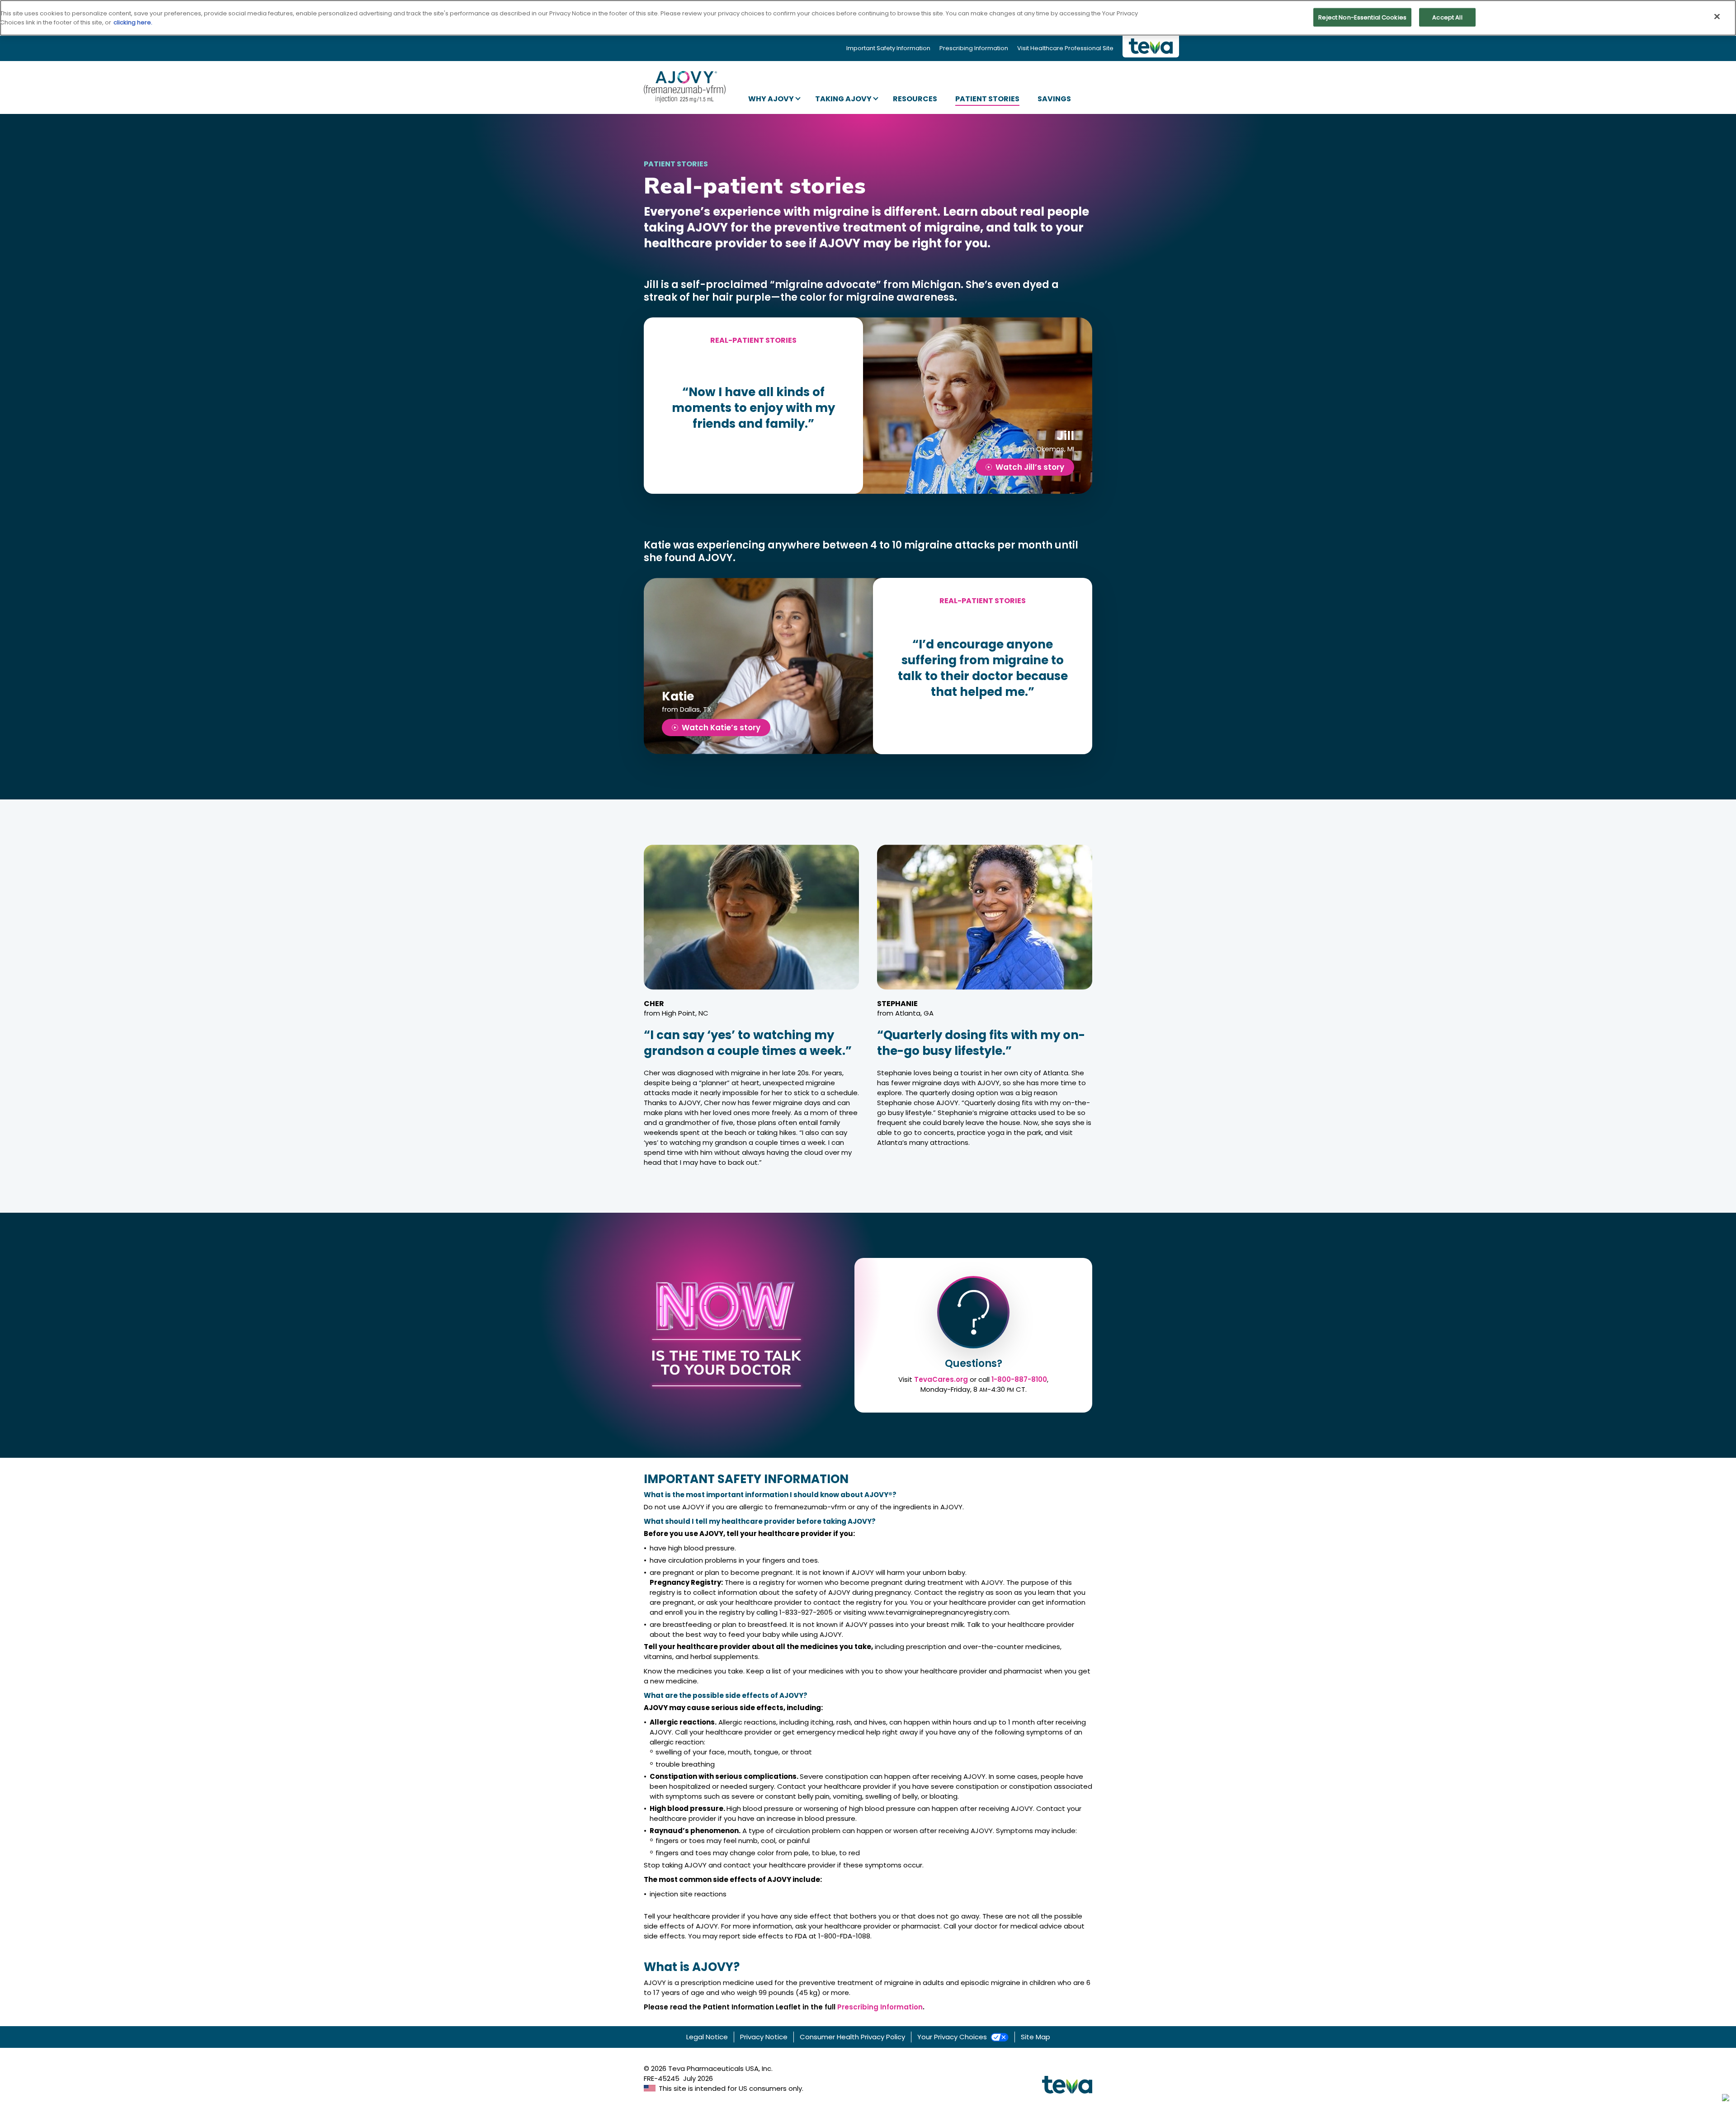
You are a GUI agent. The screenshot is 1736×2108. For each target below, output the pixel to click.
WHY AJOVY (771, 99)
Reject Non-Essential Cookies (1362, 17)
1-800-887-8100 (1019, 1379)
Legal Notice (707, 2037)
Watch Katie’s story (721, 728)
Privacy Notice (764, 2037)
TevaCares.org (941, 1379)
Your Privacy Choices (952, 2037)
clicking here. (133, 22)
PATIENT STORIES (987, 99)
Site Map (1035, 2037)
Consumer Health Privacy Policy (852, 2037)
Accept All (1447, 17)
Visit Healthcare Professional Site (1065, 48)
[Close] (1717, 16)
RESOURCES (915, 99)
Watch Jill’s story (1030, 467)
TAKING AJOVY (843, 99)
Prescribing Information (974, 48)
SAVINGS (1054, 99)
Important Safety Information (888, 48)
